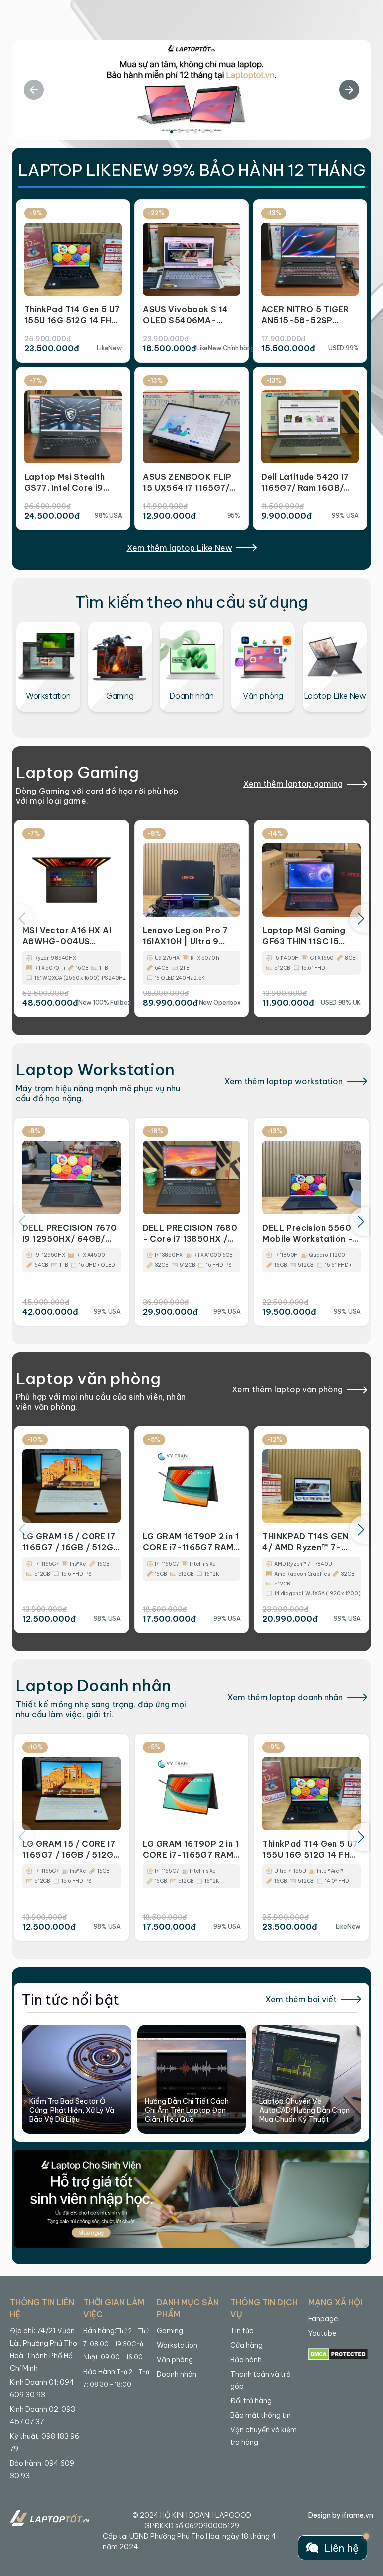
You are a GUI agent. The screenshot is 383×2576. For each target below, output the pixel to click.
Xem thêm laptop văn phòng (287, 1389)
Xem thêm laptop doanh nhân (285, 1697)
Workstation (177, 2345)
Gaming (170, 2331)
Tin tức (242, 2331)
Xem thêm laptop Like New (180, 548)
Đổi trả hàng (251, 2401)
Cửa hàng (247, 2345)
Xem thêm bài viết (301, 1999)
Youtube (322, 2333)
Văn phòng (175, 2360)
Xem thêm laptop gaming (293, 784)
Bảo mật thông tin (261, 2415)
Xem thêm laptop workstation (284, 1081)
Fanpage (323, 2319)
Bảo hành (246, 2360)
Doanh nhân (177, 2374)
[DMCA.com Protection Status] (338, 2354)
